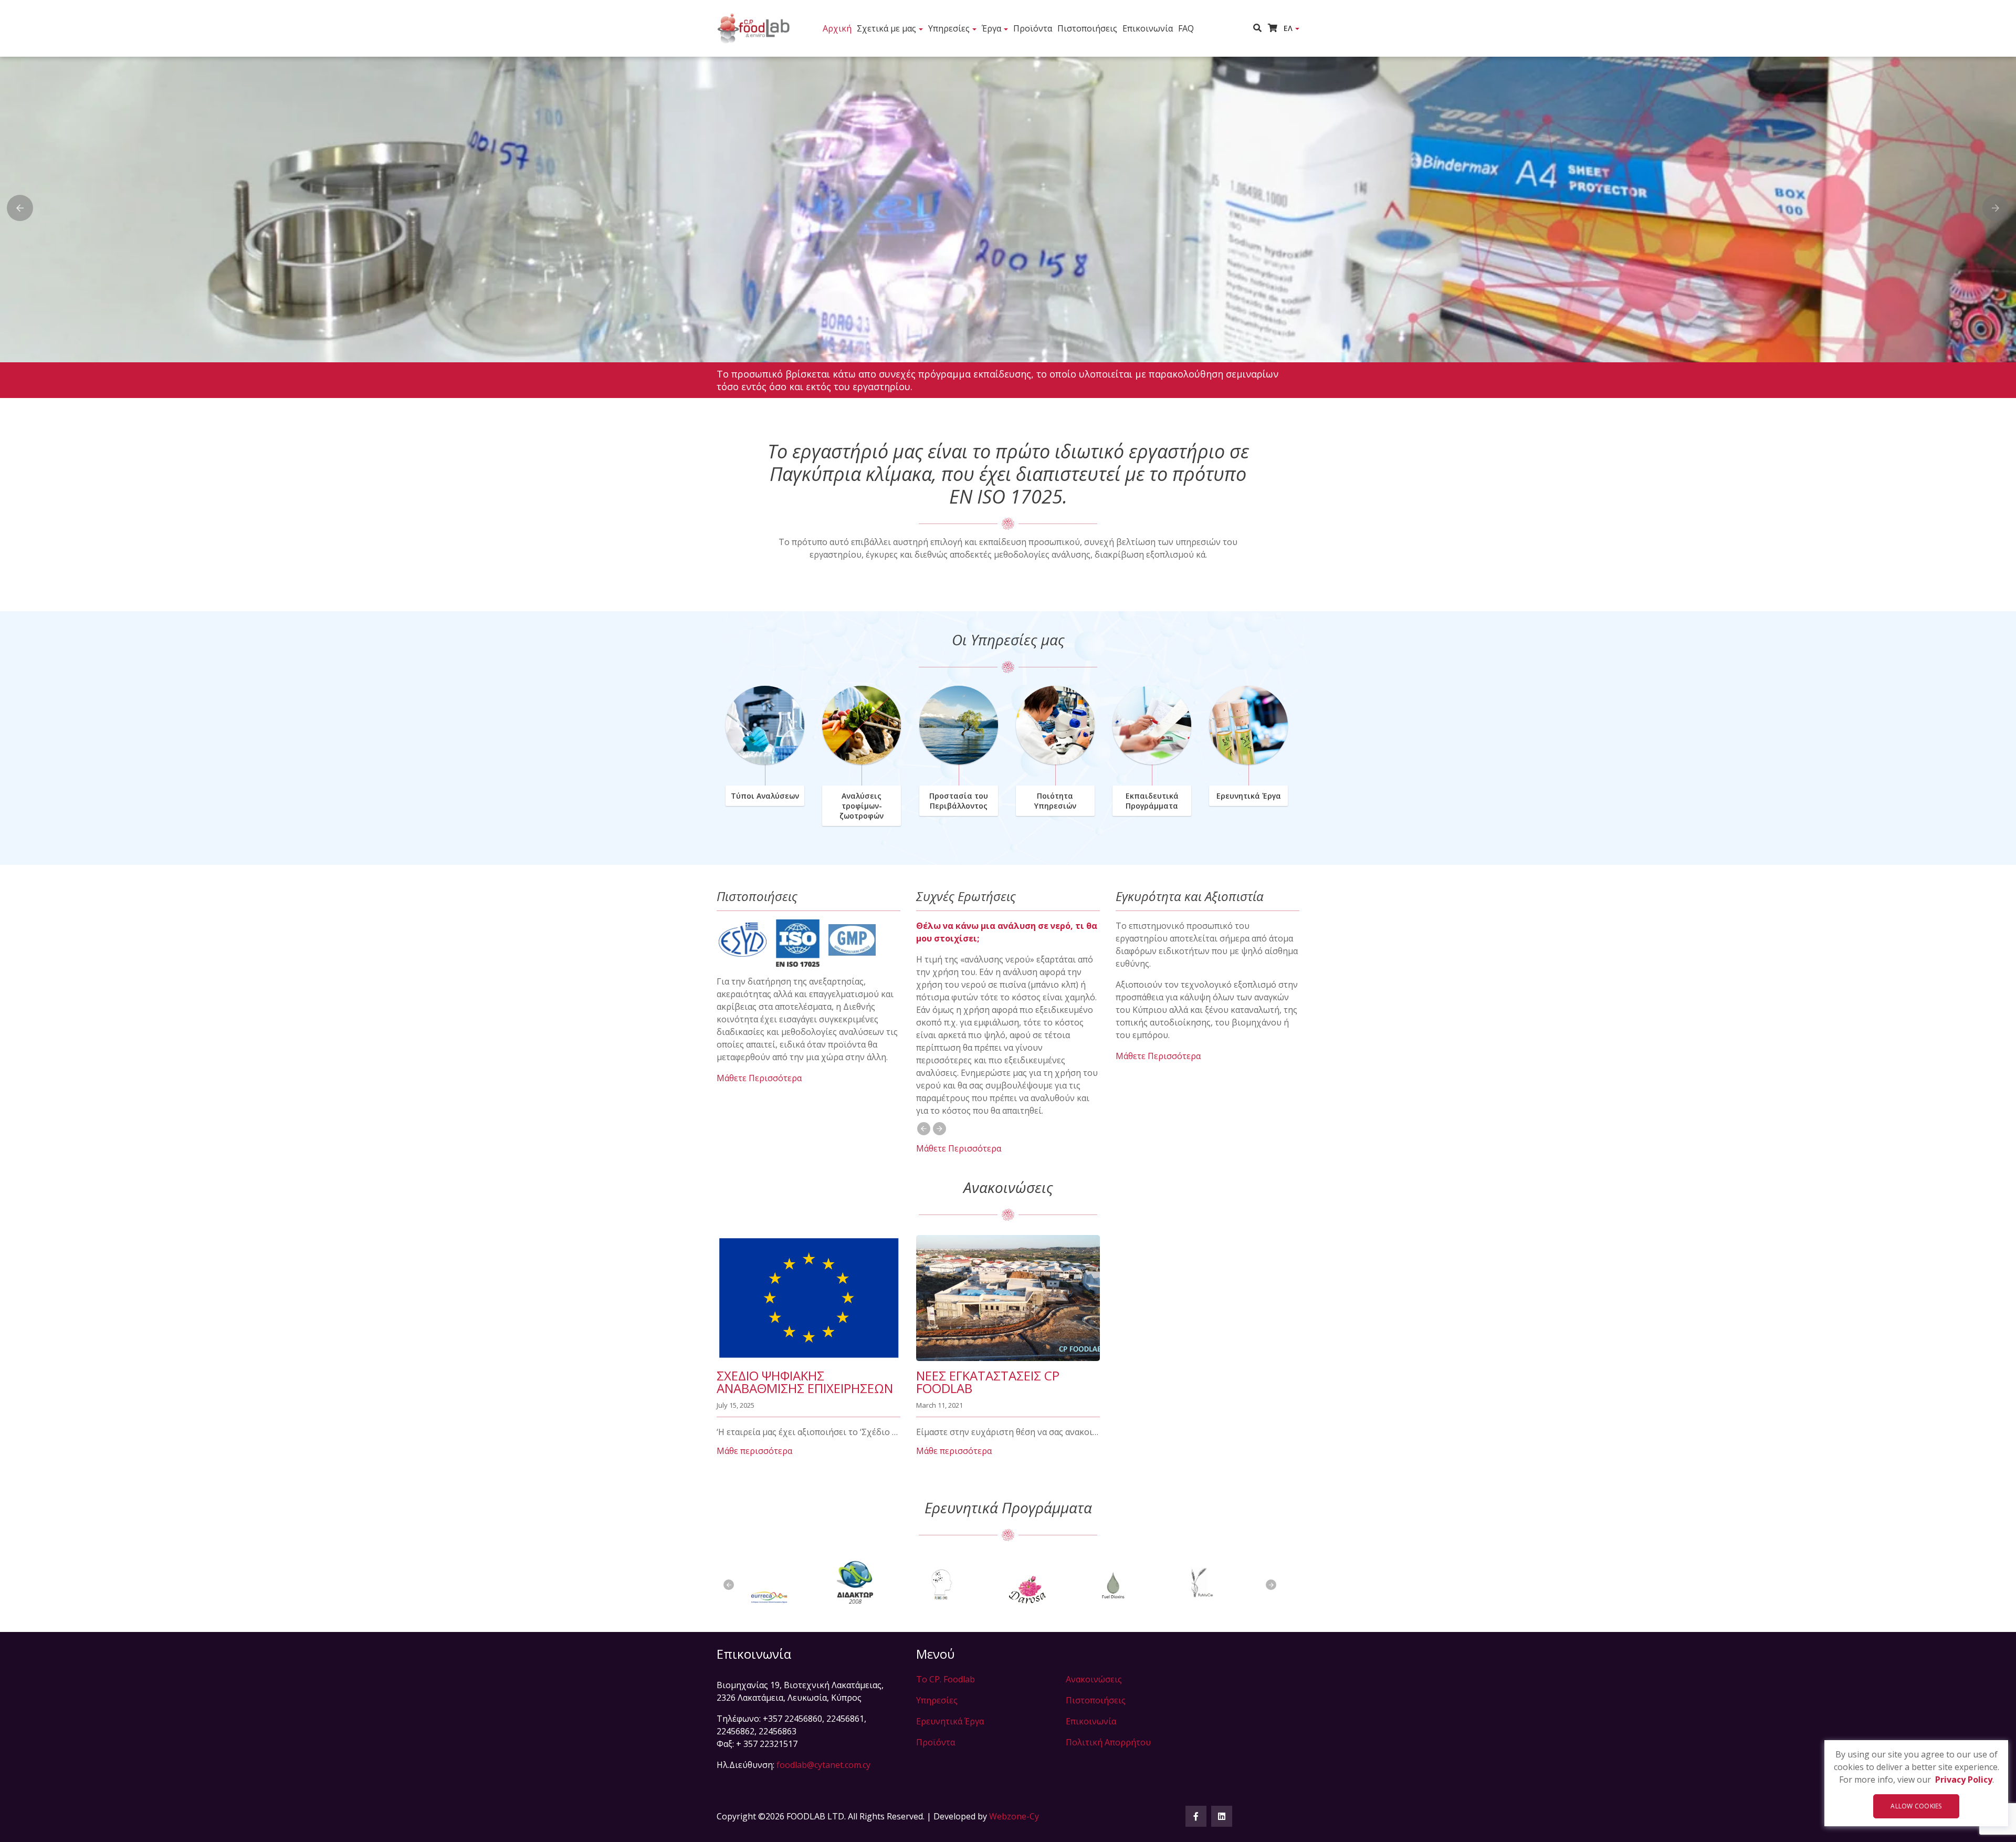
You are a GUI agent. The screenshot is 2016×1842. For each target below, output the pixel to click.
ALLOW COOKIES (1916, 1806)
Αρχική (837, 28)
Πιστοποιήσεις (1087, 28)
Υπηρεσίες (949, 28)
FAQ (1186, 28)
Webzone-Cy (1014, 1816)
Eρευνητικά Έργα (1249, 796)
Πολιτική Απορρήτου (1108, 1742)
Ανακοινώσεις (1094, 1679)
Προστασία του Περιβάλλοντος (959, 801)
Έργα (991, 28)
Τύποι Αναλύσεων (765, 796)
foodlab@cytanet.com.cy (823, 1765)
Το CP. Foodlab (946, 1679)
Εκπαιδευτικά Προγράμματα (1152, 801)
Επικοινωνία (1148, 28)
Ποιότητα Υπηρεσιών (1055, 801)
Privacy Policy (1964, 1780)
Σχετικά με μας (886, 28)
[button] (1261, 28)
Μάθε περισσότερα (754, 1451)
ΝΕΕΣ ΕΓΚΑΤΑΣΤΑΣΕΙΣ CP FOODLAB (988, 1382)
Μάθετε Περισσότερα (759, 1078)
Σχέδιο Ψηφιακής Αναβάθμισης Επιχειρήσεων (805, 1382)
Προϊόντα (1033, 28)
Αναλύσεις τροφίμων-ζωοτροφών (862, 806)
